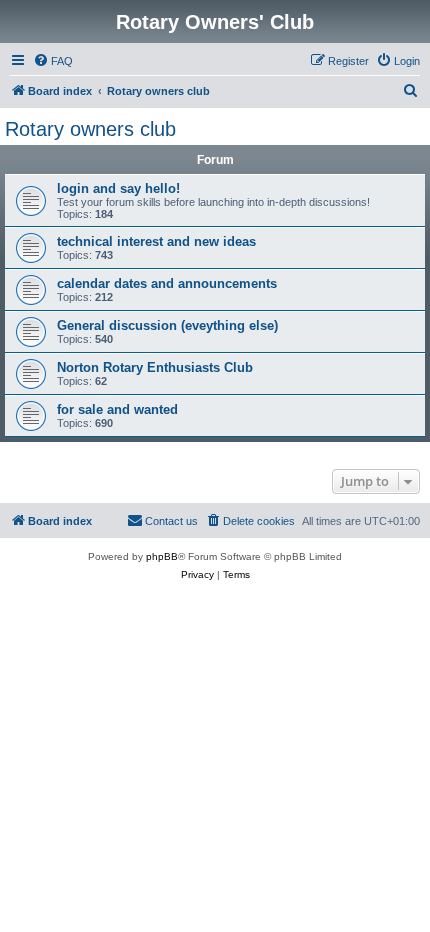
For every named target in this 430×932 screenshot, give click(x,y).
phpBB (162, 556)
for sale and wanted (117, 409)
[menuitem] (53, 61)
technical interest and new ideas (156, 241)
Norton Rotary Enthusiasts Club (155, 367)
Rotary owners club (90, 129)
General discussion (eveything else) (167, 325)
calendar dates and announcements (167, 283)
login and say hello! (118, 188)
